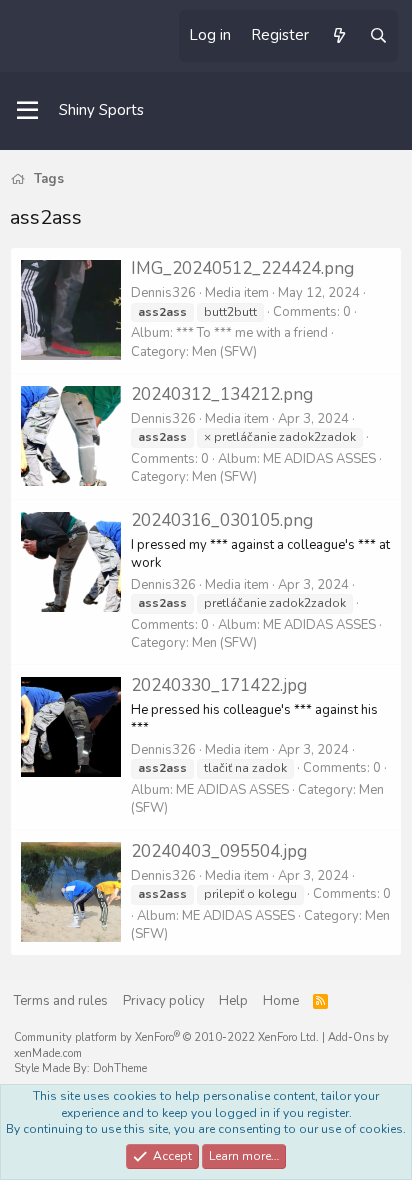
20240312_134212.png (222, 394)
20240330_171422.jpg (219, 685)
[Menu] (27, 111)
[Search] (378, 36)
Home (281, 1001)
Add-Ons (351, 1037)
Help (233, 1001)
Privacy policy (164, 1001)
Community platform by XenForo (166, 1037)
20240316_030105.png (222, 520)
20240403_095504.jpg (219, 851)
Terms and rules (61, 1001)
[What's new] (338, 36)
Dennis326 (163, 293)
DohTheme (120, 1068)
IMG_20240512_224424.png (242, 268)
